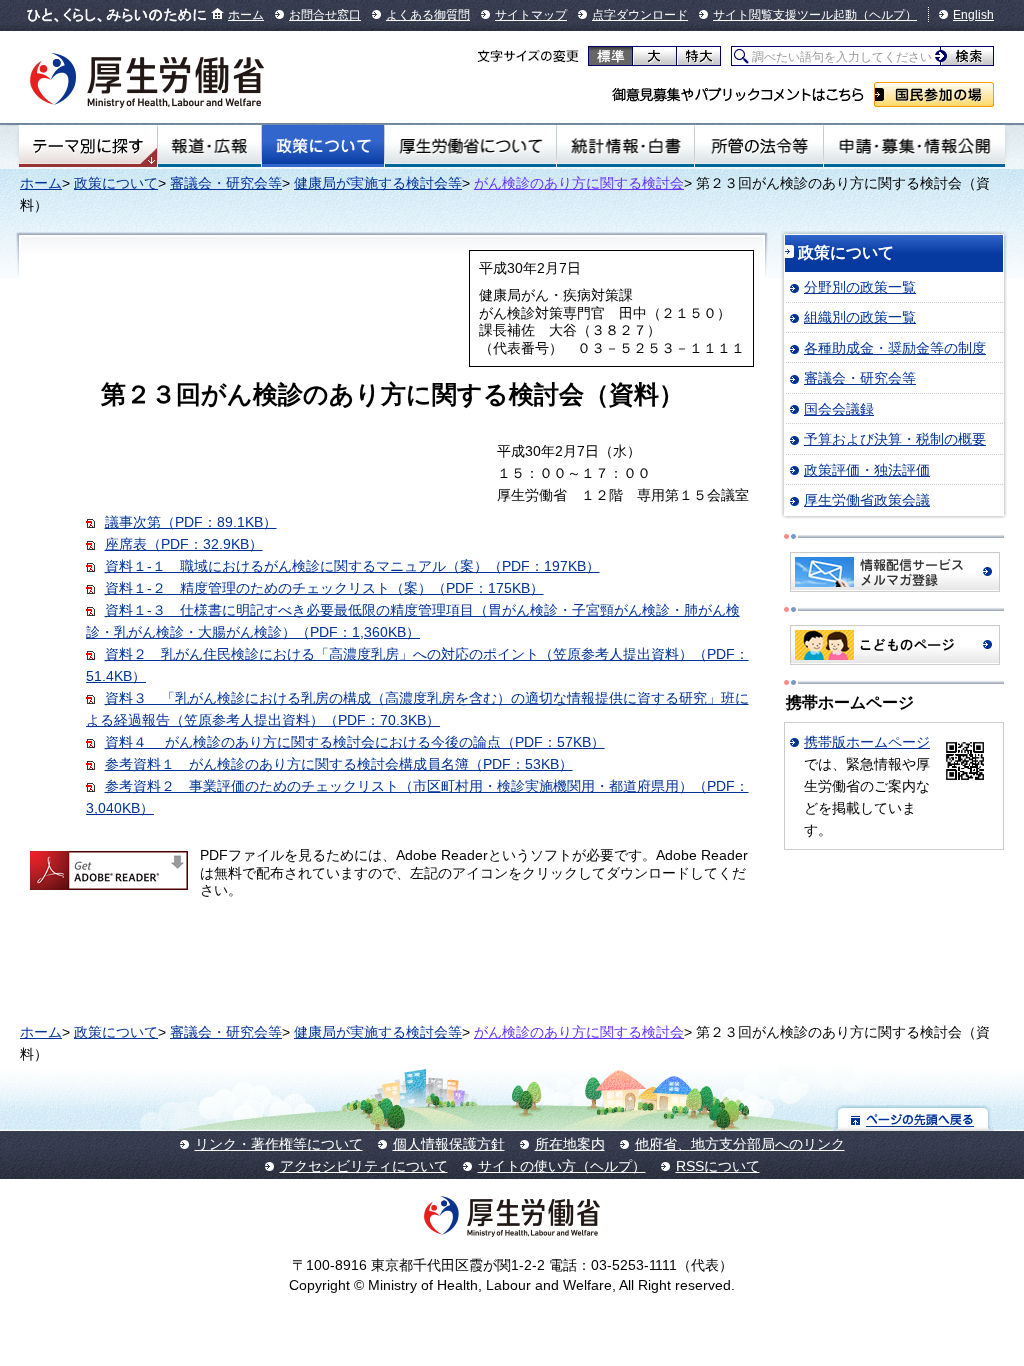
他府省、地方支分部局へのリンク (740, 1144)
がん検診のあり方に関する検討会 (579, 183)
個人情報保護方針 (449, 1144)
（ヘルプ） (887, 15)
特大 (698, 56)
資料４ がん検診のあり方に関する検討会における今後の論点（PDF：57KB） (355, 742)
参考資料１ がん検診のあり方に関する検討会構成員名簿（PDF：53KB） (339, 764)
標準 (610, 56)
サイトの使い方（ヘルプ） (562, 1166)
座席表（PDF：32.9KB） (184, 544)
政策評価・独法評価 (867, 470)
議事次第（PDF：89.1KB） (191, 522)
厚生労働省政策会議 (867, 500)
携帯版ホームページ (867, 742)
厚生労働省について (471, 146)
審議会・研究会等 (226, 183)
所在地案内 (570, 1144)
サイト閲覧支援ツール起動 (785, 15)
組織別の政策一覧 (860, 317)
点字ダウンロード (640, 15)
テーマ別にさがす (88, 146)
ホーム (246, 15)
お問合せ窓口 (325, 15)
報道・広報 (209, 146)
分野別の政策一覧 (860, 287)
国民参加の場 (934, 94)
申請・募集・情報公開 (914, 146)
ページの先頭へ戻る (913, 1118)
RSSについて (718, 1166)
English (973, 15)
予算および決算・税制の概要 (895, 439)
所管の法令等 (758, 146)
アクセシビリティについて (364, 1166)
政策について (323, 146)
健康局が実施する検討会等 (378, 183)
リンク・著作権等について (279, 1144)
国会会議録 (839, 409)
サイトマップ (531, 15)
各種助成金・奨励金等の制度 (895, 348)
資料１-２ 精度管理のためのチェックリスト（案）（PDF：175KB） (324, 588)
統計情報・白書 (625, 146)
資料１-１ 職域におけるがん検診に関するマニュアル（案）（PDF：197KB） (352, 566)
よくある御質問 (428, 15)
